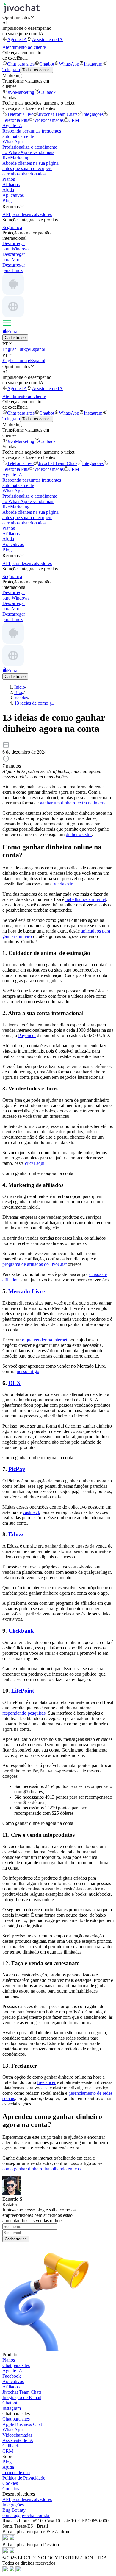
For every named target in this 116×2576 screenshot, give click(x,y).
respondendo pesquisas (24, 1713)
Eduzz (16, 1534)
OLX (15, 1383)
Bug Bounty (14, 2510)
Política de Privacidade (24, 2478)
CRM (74, 120)
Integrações (93, 114)
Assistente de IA (47, 39)
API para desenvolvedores (27, 2499)
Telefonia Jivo (20, 114)
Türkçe (23, 349)
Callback (47, 92)
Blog (7, 201)
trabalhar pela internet (86, 899)
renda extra (64, 884)
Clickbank (21, 1631)
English (10, 349)
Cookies (10, 2483)
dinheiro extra (79, 834)
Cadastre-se (15, 338)
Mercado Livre (26, 1291)
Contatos (11, 2489)
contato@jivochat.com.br (26, 2515)
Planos (9, 179)
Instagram (93, 64)
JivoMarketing (21, 92)
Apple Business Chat (22, 2424)
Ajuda (8, 190)
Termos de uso (16, 2473)
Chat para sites (21, 64)
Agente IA (17, 39)
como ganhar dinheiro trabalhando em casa (43, 2169)
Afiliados (11, 185)
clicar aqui (35, 1163)
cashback (32, 1512)
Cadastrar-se (16, 2239)
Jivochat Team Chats (58, 114)
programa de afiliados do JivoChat (35, 1264)
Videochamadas (49, 120)
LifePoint (23, 1691)
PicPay (17, 1469)
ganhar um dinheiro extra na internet (74, 803)
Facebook (12, 2376)
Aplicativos (13, 195)
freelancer (46, 2082)
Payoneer (27, 1035)
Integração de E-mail (22, 2397)
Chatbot (47, 64)
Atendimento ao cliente (24, 47)
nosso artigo (28, 1371)
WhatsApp (69, 64)
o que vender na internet (45, 1340)
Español (38, 349)
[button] (58, 17)
